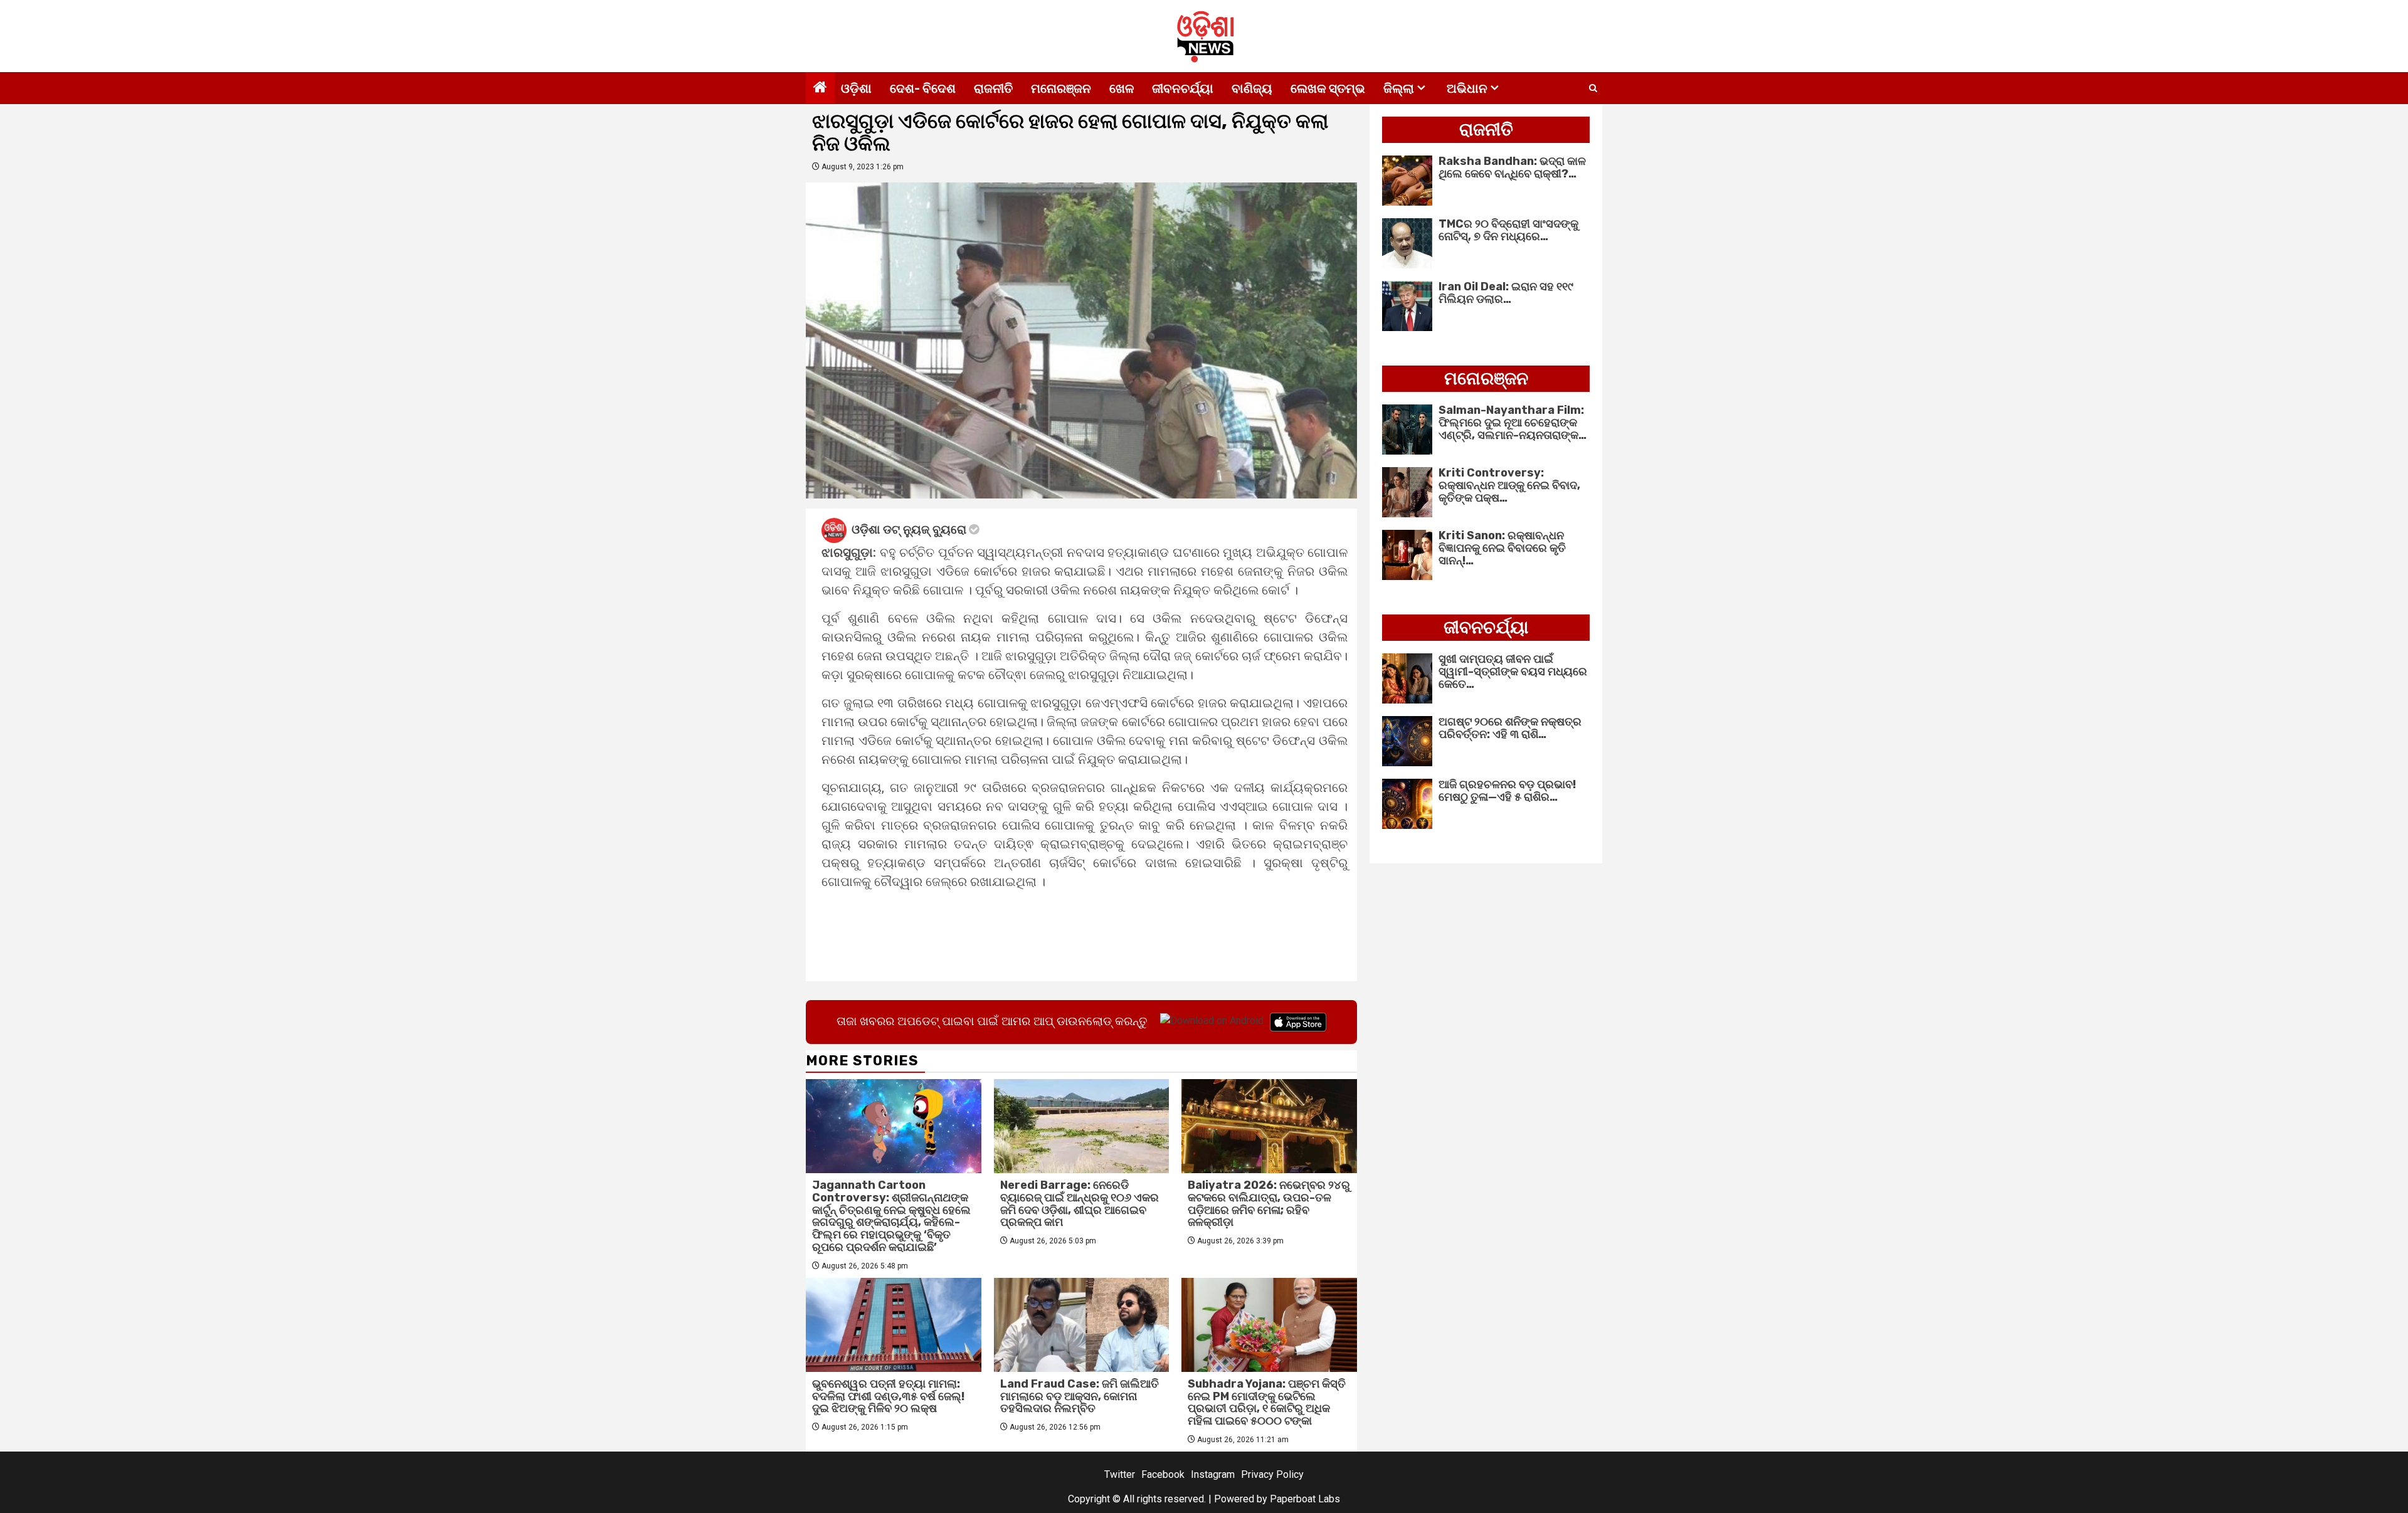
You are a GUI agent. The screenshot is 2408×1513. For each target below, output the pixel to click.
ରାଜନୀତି (993, 88)
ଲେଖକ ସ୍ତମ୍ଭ (1328, 88)
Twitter (1120, 1474)
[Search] (1593, 88)
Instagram (1213, 1474)
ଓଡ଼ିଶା (856, 88)
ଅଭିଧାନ (1467, 88)
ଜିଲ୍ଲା (1399, 88)
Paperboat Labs (1305, 1499)
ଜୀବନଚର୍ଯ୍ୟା (1183, 88)
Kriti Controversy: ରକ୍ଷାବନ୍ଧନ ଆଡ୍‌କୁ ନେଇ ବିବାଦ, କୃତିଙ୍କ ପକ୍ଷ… (1509, 485)
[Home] (820, 88)
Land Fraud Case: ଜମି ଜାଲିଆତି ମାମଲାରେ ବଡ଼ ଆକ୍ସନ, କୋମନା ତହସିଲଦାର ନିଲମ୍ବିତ (1080, 1396)
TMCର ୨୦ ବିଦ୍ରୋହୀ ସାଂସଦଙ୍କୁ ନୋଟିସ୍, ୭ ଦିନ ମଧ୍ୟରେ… (1508, 230)
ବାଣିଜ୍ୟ (1252, 88)
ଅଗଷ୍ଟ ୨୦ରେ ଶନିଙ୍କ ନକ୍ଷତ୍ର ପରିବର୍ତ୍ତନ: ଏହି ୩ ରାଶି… (1510, 728)
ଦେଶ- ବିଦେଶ (923, 88)
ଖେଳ (1122, 88)
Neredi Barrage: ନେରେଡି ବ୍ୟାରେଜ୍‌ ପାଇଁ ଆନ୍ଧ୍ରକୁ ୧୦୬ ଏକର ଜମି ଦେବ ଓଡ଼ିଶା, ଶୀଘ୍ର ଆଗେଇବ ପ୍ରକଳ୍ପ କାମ (1080, 1204)
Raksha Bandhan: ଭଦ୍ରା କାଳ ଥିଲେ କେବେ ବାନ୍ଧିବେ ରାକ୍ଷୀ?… (1512, 167)
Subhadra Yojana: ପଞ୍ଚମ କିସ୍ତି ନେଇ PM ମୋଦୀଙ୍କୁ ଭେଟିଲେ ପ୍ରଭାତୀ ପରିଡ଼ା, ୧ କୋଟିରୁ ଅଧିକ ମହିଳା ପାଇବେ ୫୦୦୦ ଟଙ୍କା (1267, 1402)
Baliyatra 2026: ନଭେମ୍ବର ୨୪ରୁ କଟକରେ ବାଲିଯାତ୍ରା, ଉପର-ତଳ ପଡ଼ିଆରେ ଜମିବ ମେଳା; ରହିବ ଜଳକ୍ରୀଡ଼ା (1269, 1204)
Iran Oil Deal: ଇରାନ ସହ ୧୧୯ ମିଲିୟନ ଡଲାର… (1506, 293)
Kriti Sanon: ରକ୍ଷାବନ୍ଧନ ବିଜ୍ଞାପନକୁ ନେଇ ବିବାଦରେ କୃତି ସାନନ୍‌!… (1502, 548)
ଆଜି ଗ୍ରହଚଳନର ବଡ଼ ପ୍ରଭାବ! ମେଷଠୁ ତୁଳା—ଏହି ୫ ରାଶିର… (1507, 791)
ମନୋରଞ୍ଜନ (1061, 88)
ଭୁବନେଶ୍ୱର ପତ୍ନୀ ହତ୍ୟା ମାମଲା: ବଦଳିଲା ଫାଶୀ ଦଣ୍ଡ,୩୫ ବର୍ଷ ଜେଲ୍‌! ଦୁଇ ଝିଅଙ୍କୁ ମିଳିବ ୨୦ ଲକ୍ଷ (888, 1396)
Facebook (1163, 1474)
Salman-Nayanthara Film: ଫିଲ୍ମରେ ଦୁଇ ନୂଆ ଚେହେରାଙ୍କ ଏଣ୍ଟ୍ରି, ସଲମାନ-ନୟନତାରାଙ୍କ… (1513, 423)
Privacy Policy (1272, 1474)
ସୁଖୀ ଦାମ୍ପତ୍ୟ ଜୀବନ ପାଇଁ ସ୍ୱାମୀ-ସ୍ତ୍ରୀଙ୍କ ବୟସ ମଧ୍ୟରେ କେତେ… (1513, 672)
